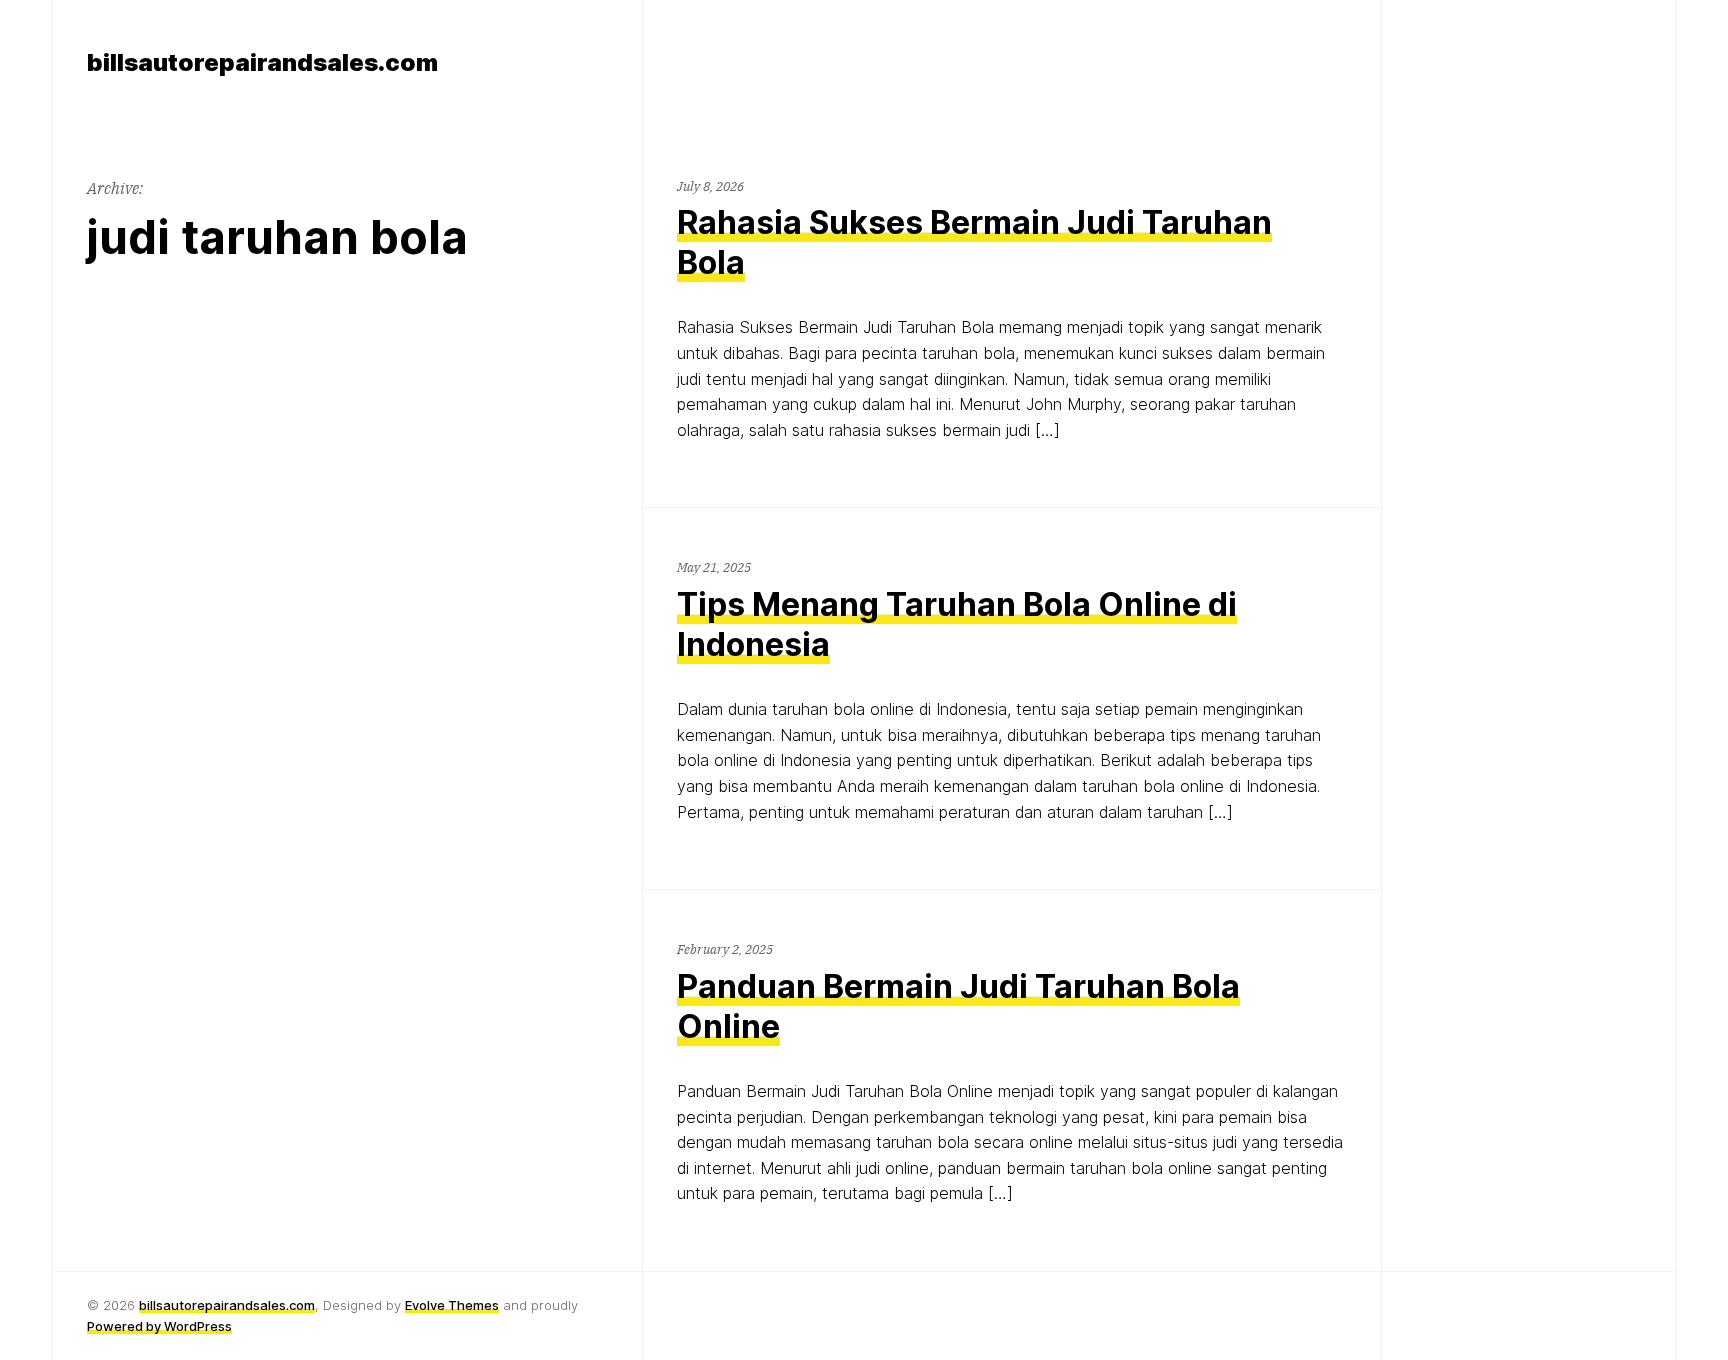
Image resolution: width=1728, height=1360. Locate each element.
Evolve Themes (452, 1305)
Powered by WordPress (159, 1326)
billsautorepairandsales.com (227, 1305)
